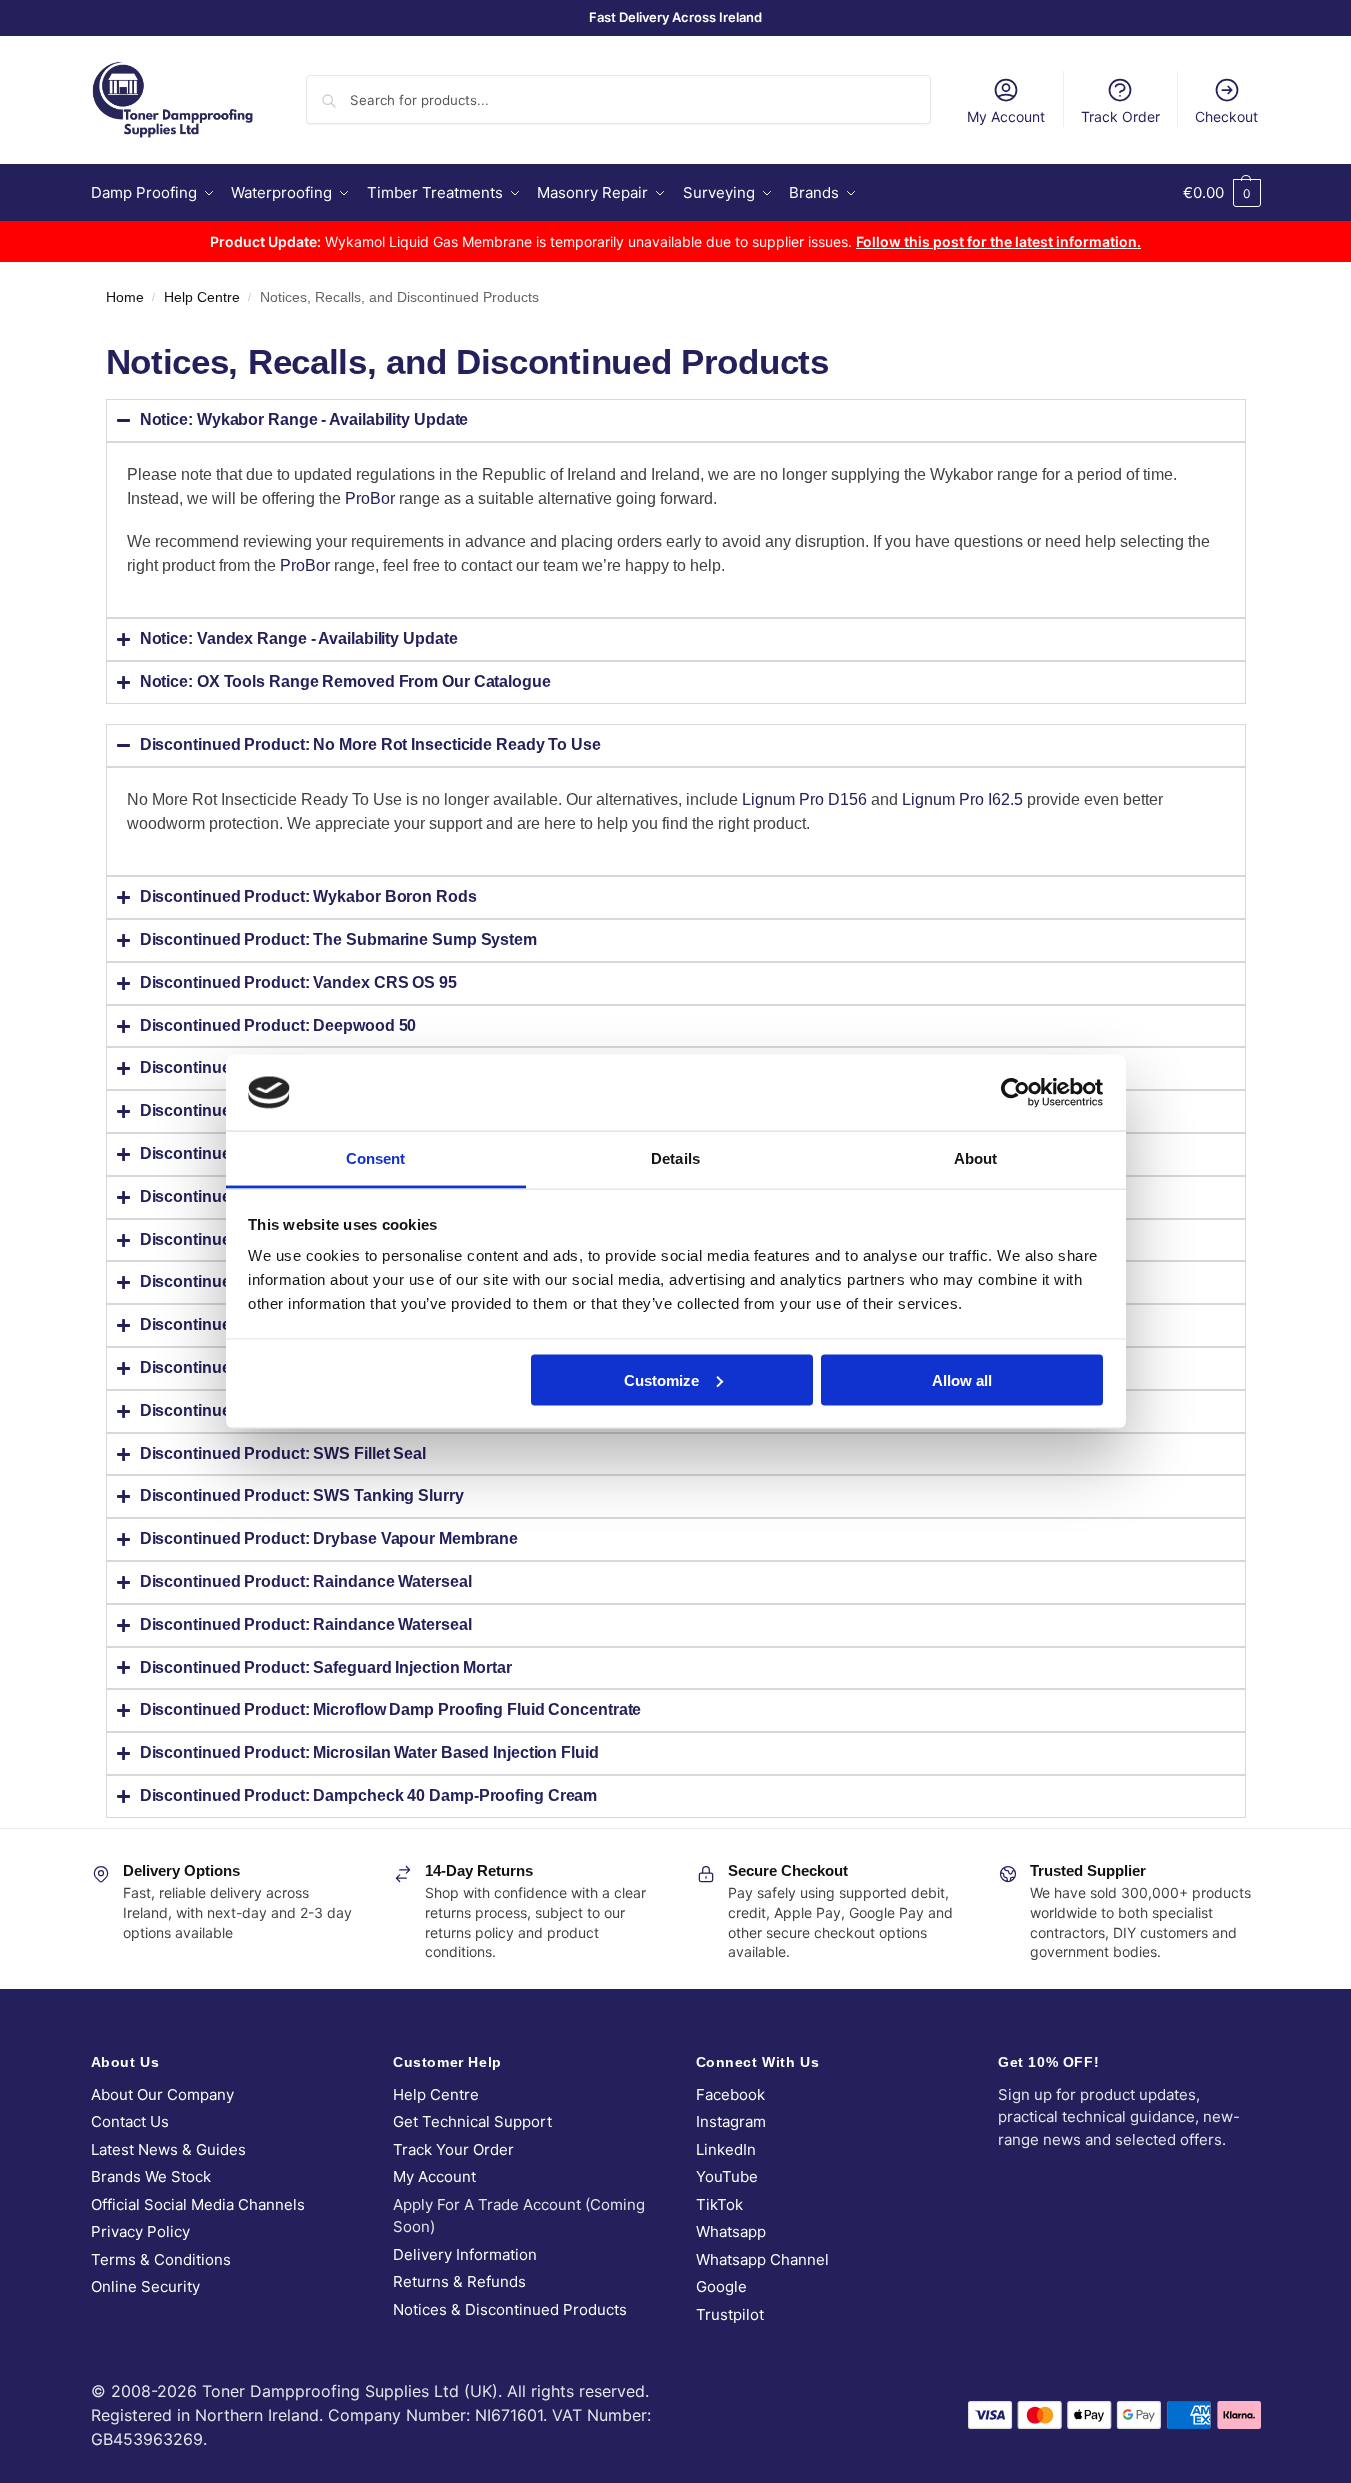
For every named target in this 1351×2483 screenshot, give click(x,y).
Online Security (145, 2286)
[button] (1222, 193)
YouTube (727, 2176)
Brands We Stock (151, 2176)
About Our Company (162, 2094)
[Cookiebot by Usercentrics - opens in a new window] (1015, 1092)
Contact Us (130, 2121)
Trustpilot (730, 2314)
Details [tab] (675, 1158)
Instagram (731, 2121)
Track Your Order (453, 2149)
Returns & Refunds (459, 2281)
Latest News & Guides (168, 2149)
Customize (661, 1379)
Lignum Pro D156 (804, 799)
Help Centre (202, 297)
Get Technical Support (472, 2121)
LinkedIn (726, 2149)
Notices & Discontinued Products (510, 2309)
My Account (1006, 116)
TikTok (719, 2204)
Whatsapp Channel (762, 2259)
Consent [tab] (376, 1158)
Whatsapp (731, 2231)
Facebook (730, 2094)
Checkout (1226, 116)
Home (125, 297)
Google (721, 2286)
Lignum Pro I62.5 (962, 799)
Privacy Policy (140, 2231)
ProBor (370, 498)
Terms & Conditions (161, 2259)
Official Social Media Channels (198, 2204)
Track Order (1120, 116)
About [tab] (976, 1158)
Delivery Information (465, 2254)
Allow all (962, 1379)
